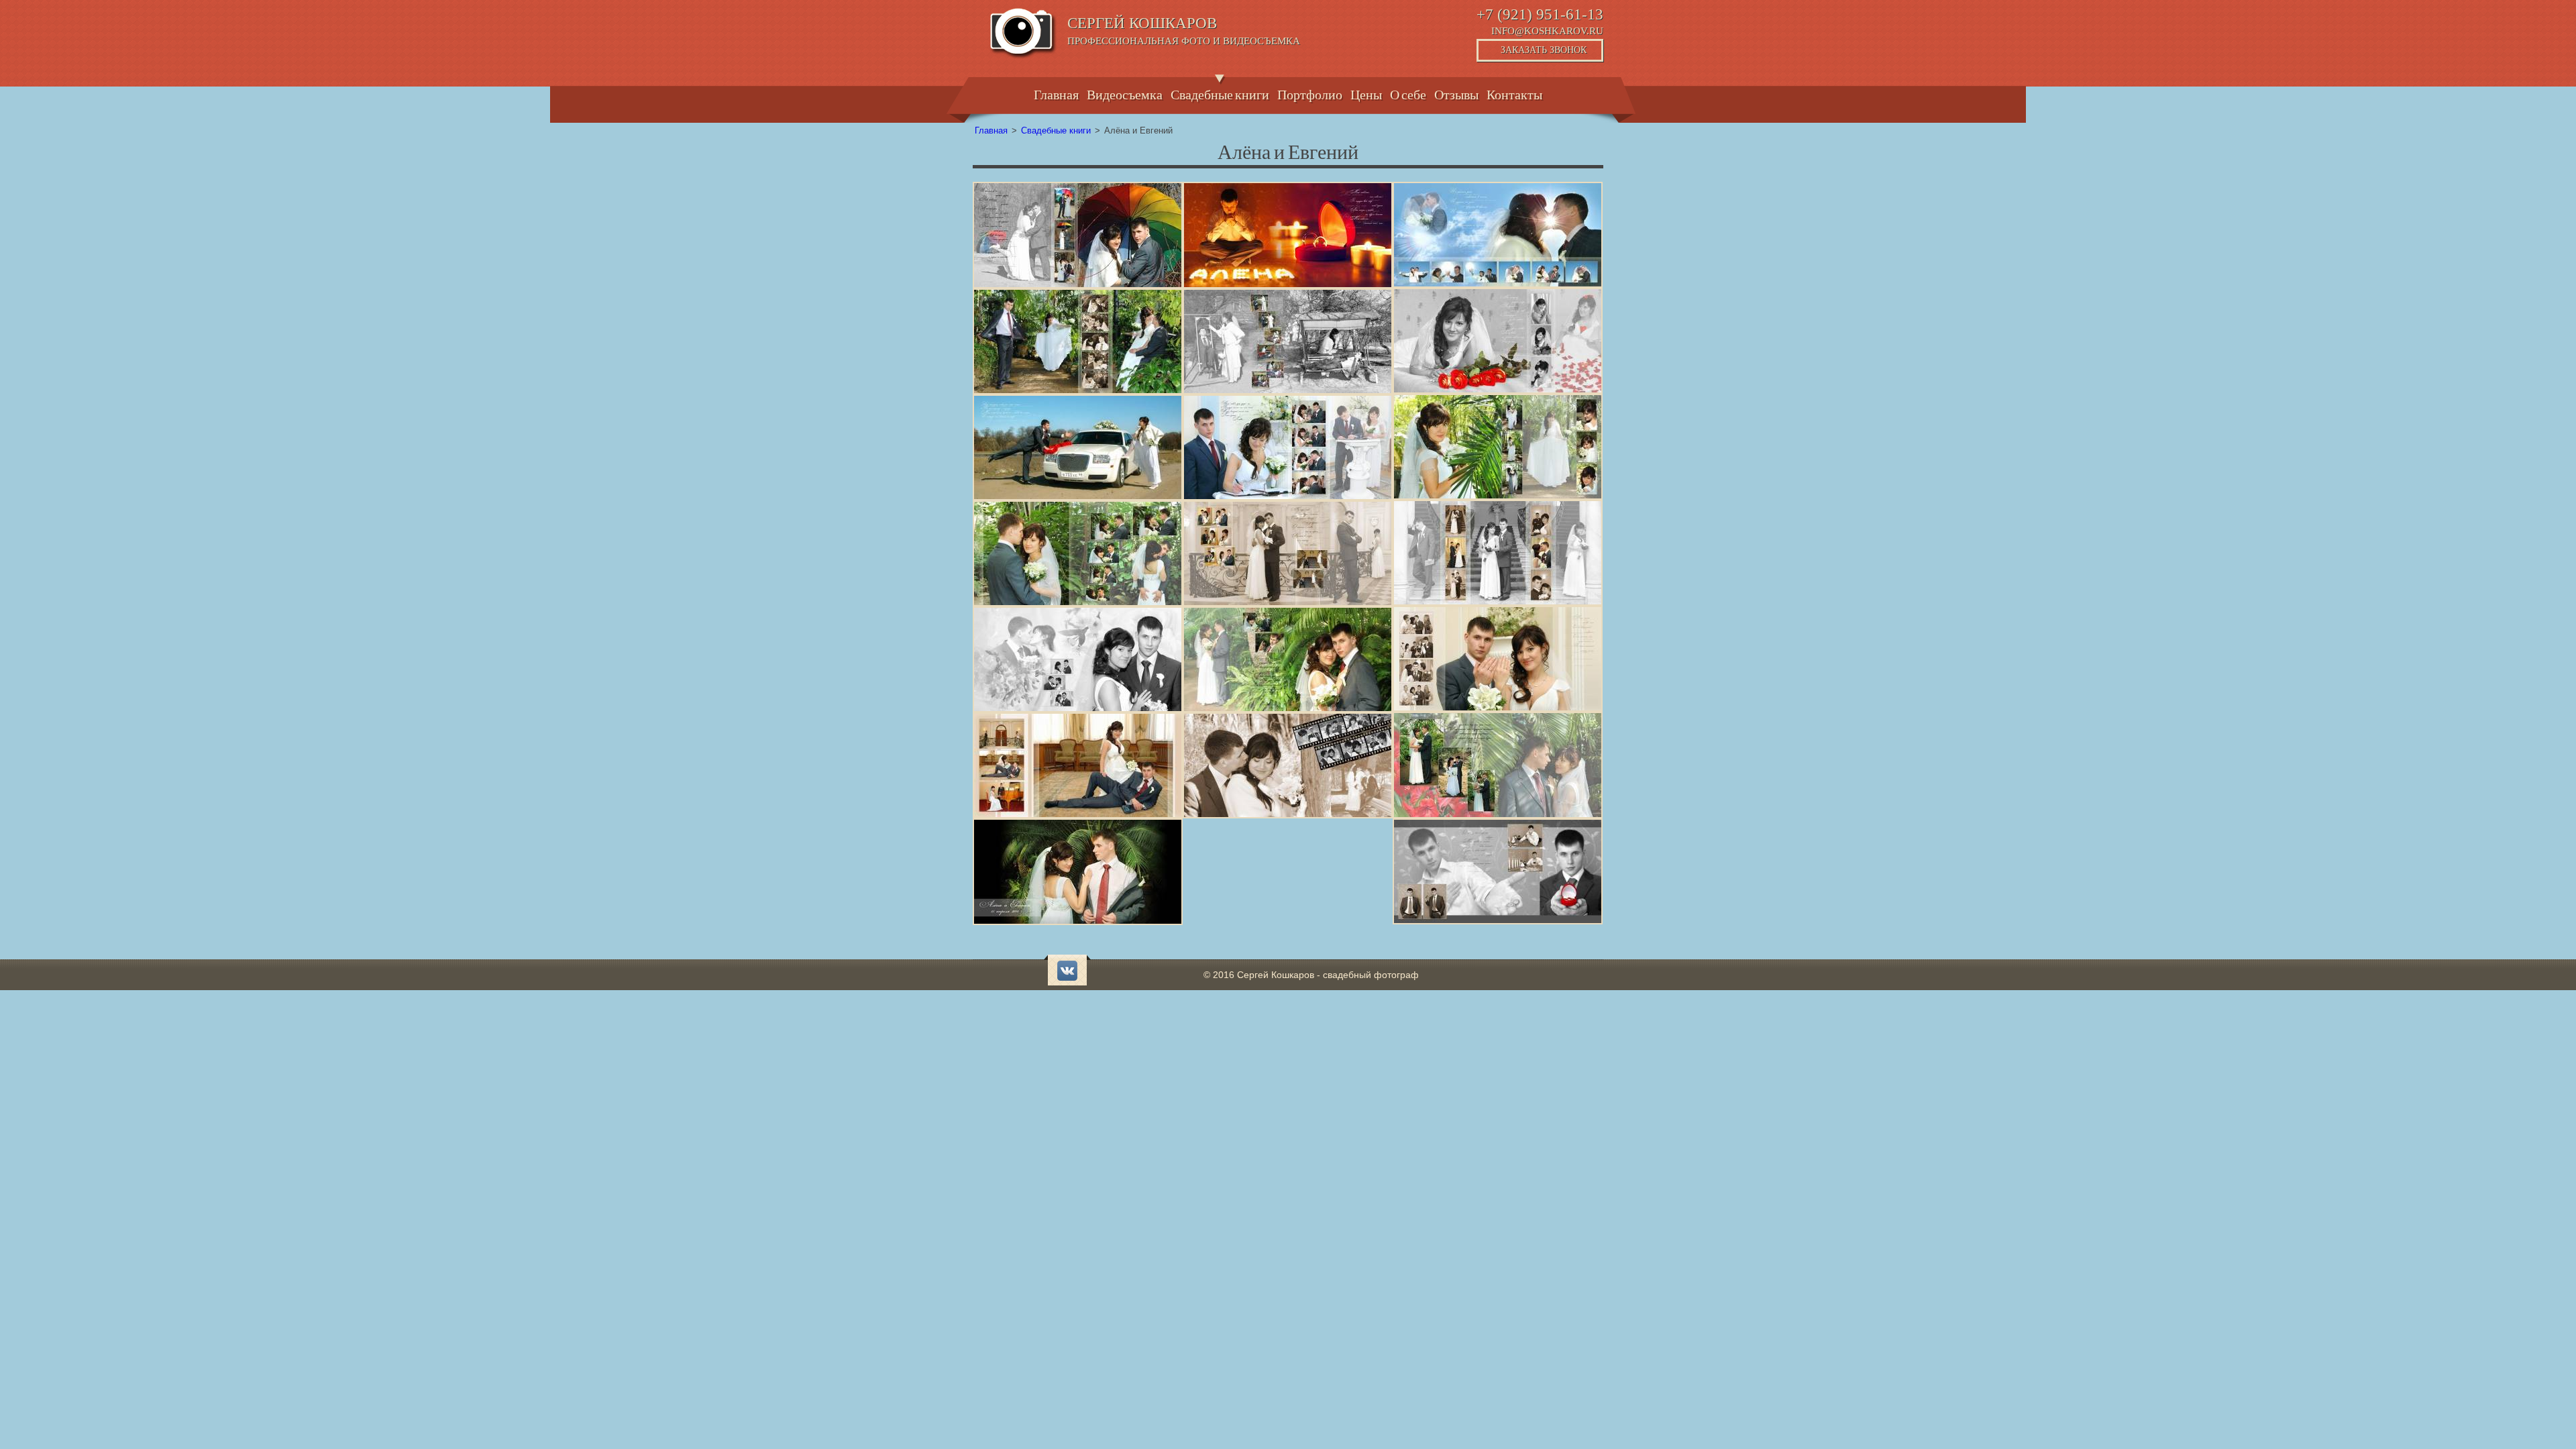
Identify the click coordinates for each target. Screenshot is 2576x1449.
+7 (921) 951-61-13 (1540, 14)
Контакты (1514, 93)
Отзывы (1456, 93)
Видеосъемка (1125, 93)
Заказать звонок (1544, 50)
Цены (1366, 93)
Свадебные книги (1220, 93)
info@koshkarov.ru (1547, 31)
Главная (1056, 93)
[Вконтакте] (1067, 971)
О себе (1408, 93)
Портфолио (1310, 93)
